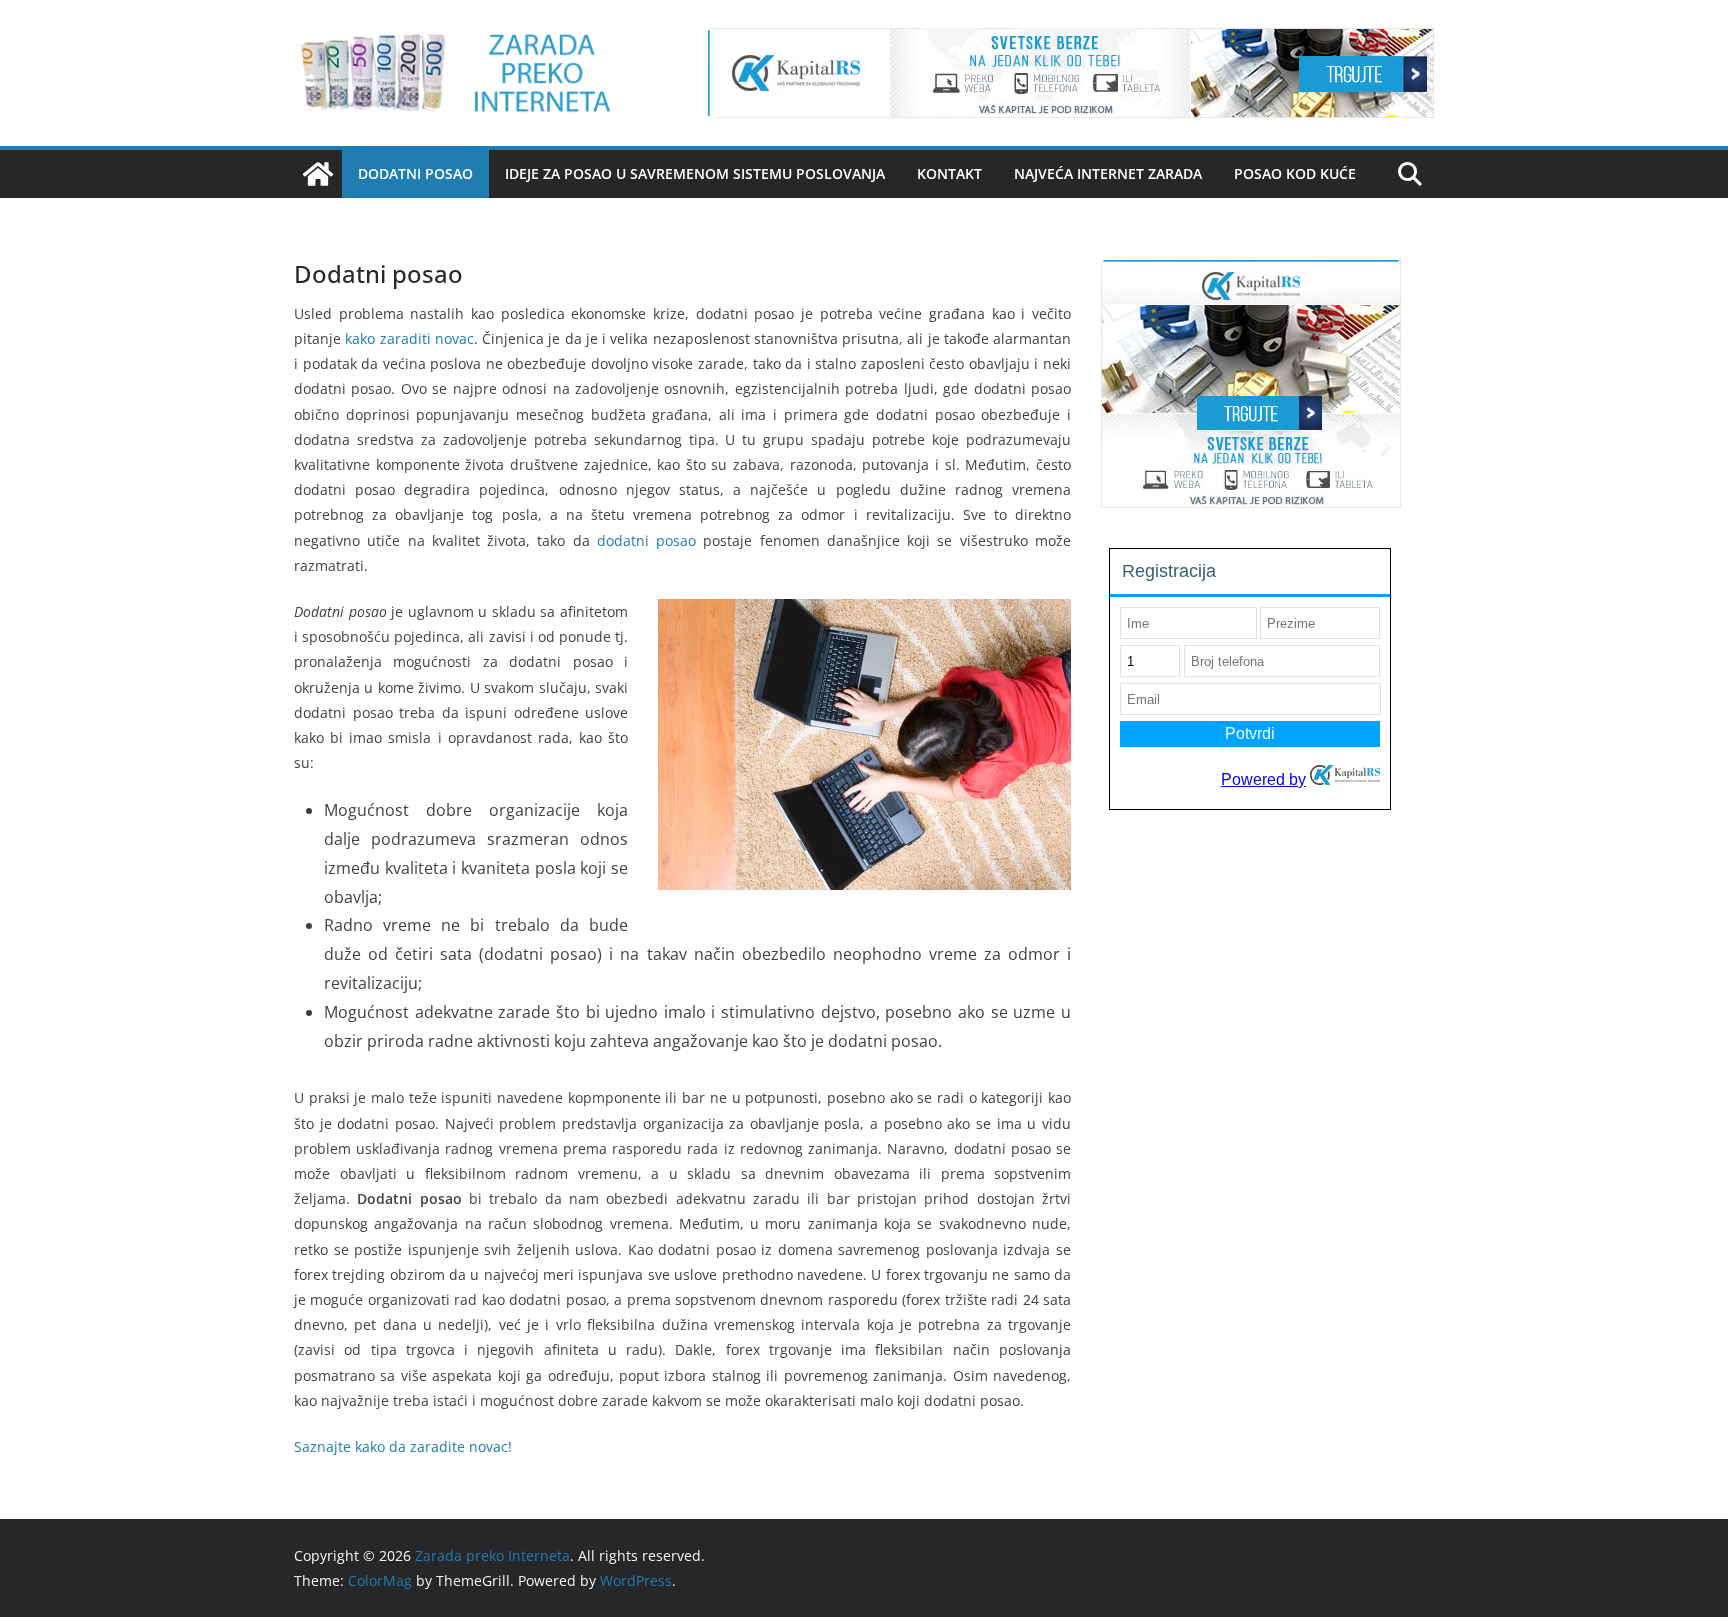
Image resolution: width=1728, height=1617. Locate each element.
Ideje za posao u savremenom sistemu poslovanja (695, 173)
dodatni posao (646, 540)
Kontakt (949, 173)
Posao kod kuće (1295, 173)
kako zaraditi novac (409, 338)
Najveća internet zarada (1108, 173)
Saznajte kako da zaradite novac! (403, 1446)
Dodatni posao (415, 173)
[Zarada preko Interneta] (318, 174)
